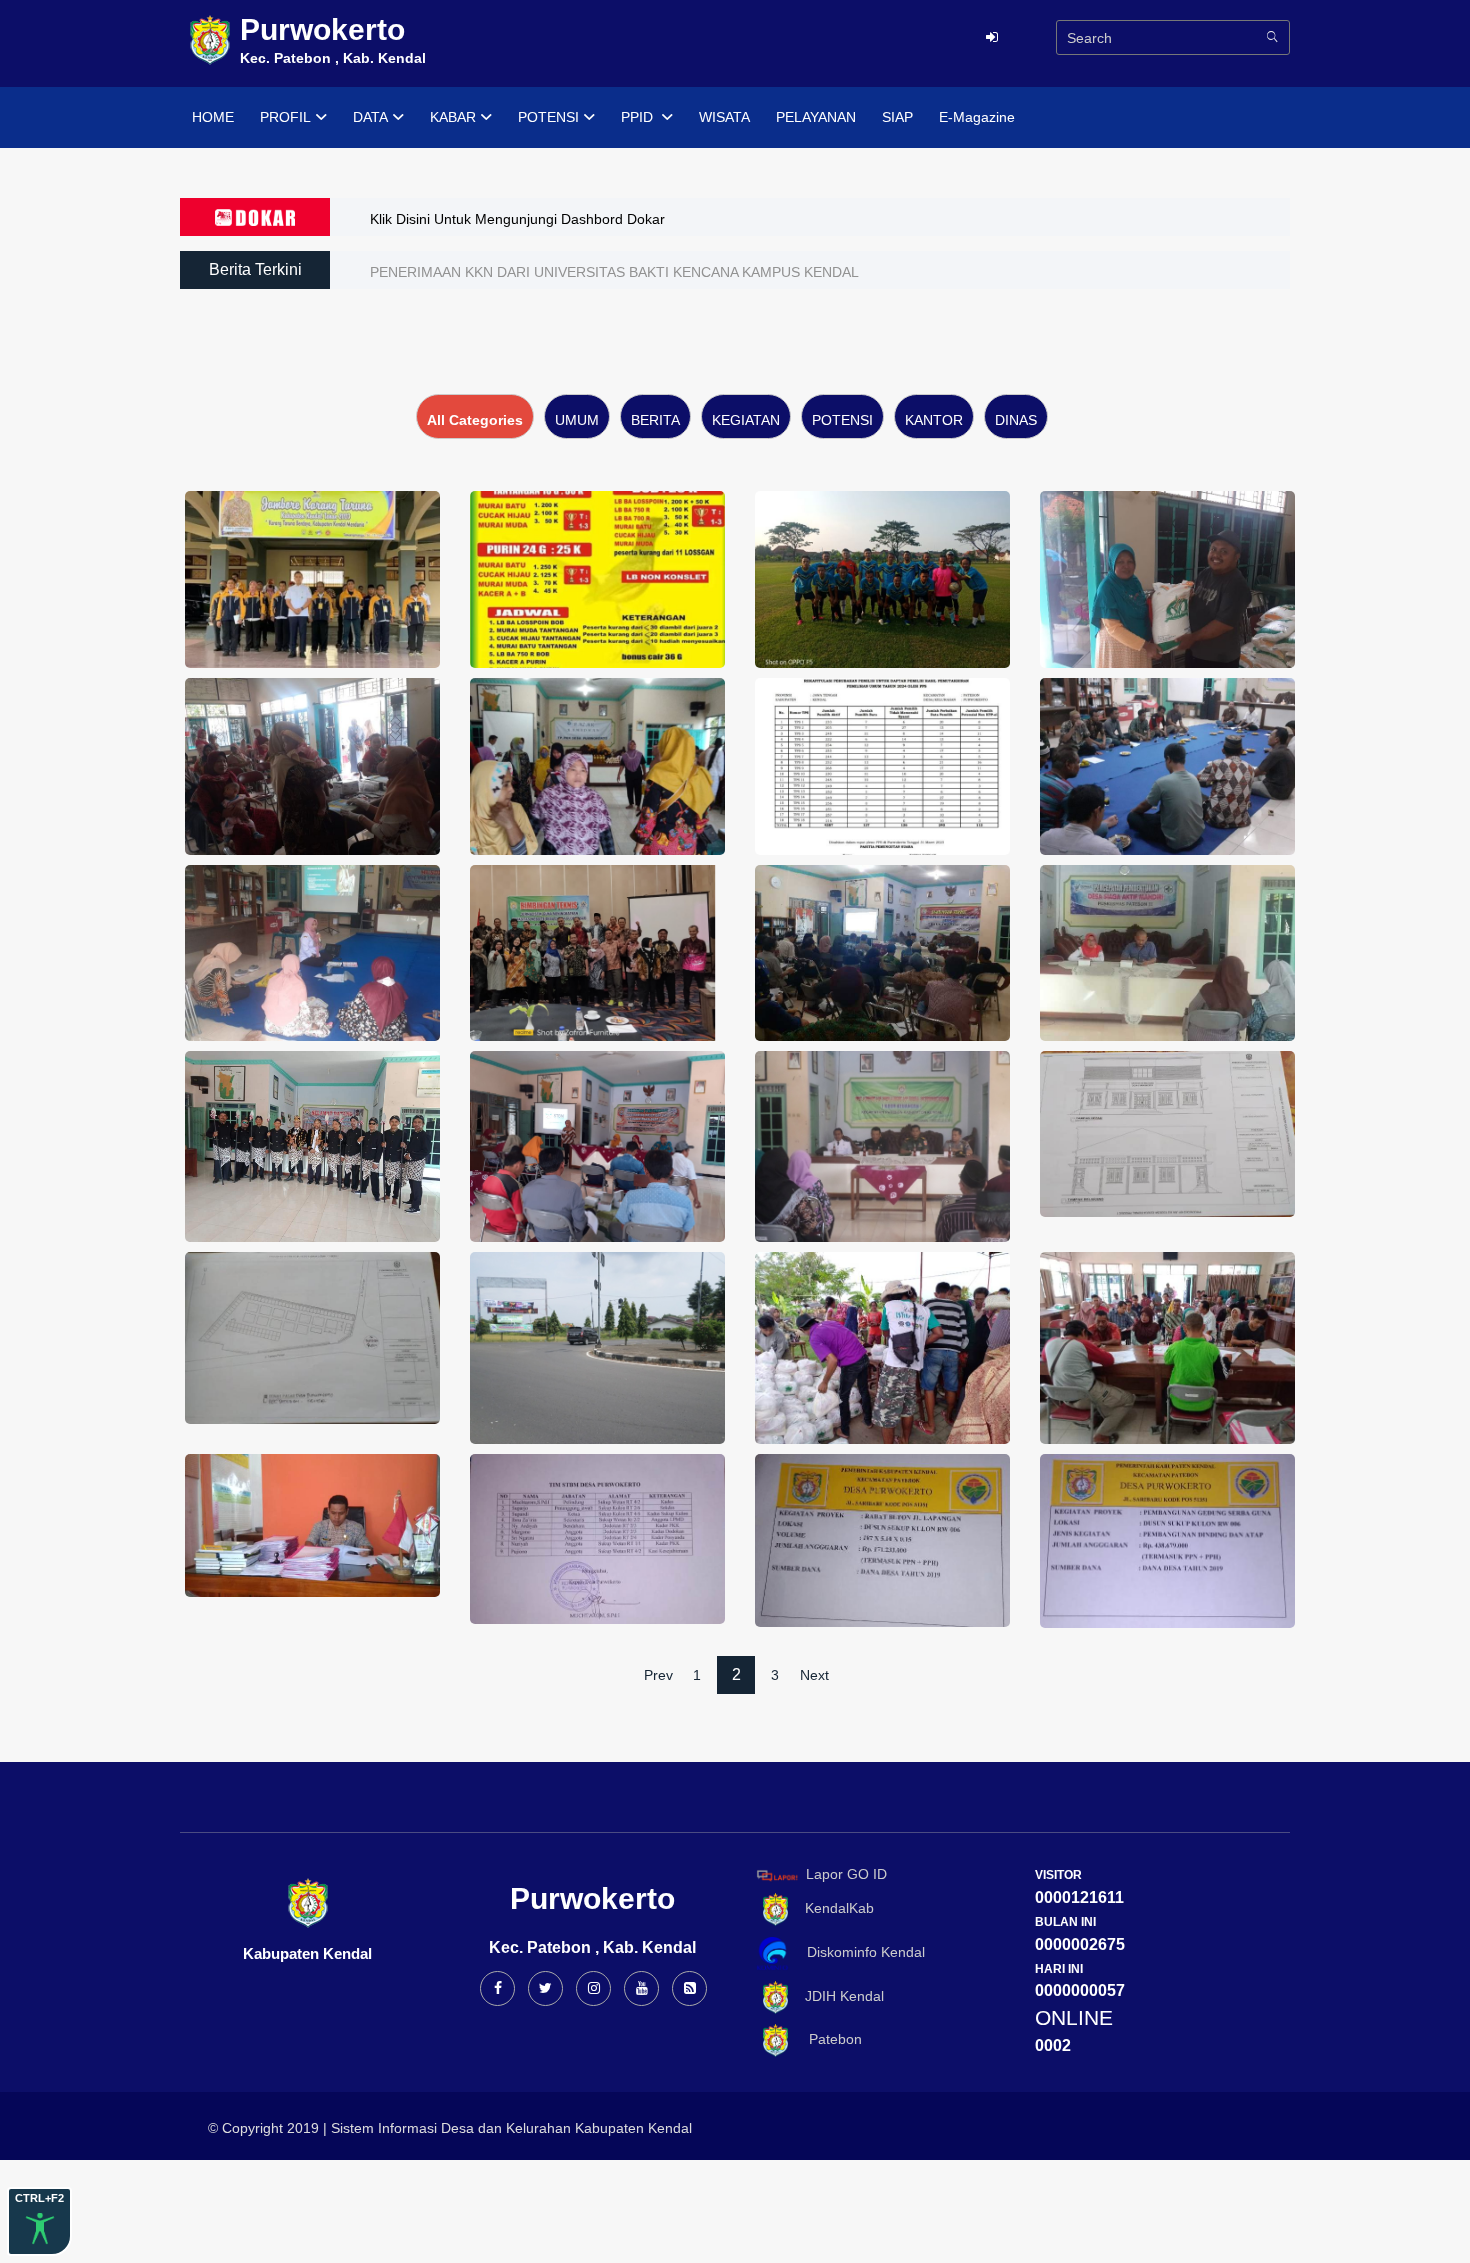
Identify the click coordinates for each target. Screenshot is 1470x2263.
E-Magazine (977, 117)
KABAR (453, 117)
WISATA (724, 117)
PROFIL (285, 117)
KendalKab (833, 1908)
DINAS (1016, 420)
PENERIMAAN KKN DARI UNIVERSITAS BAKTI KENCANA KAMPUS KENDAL (614, 272)
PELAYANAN (816, 117)
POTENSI (548, 117)
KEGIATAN (746, 420)
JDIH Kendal (838, 1996)
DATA (370, 117)
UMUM (577, 420)
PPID (639, 117)
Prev (658, 1675)
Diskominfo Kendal (860, 1952)
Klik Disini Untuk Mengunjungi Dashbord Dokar (517, 219)
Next (814, 1675)
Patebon (827, 2039)
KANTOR (934, 420)
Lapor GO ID (846, 1874)
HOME (213, 117)
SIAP (897, 117)
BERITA (655, 420)
